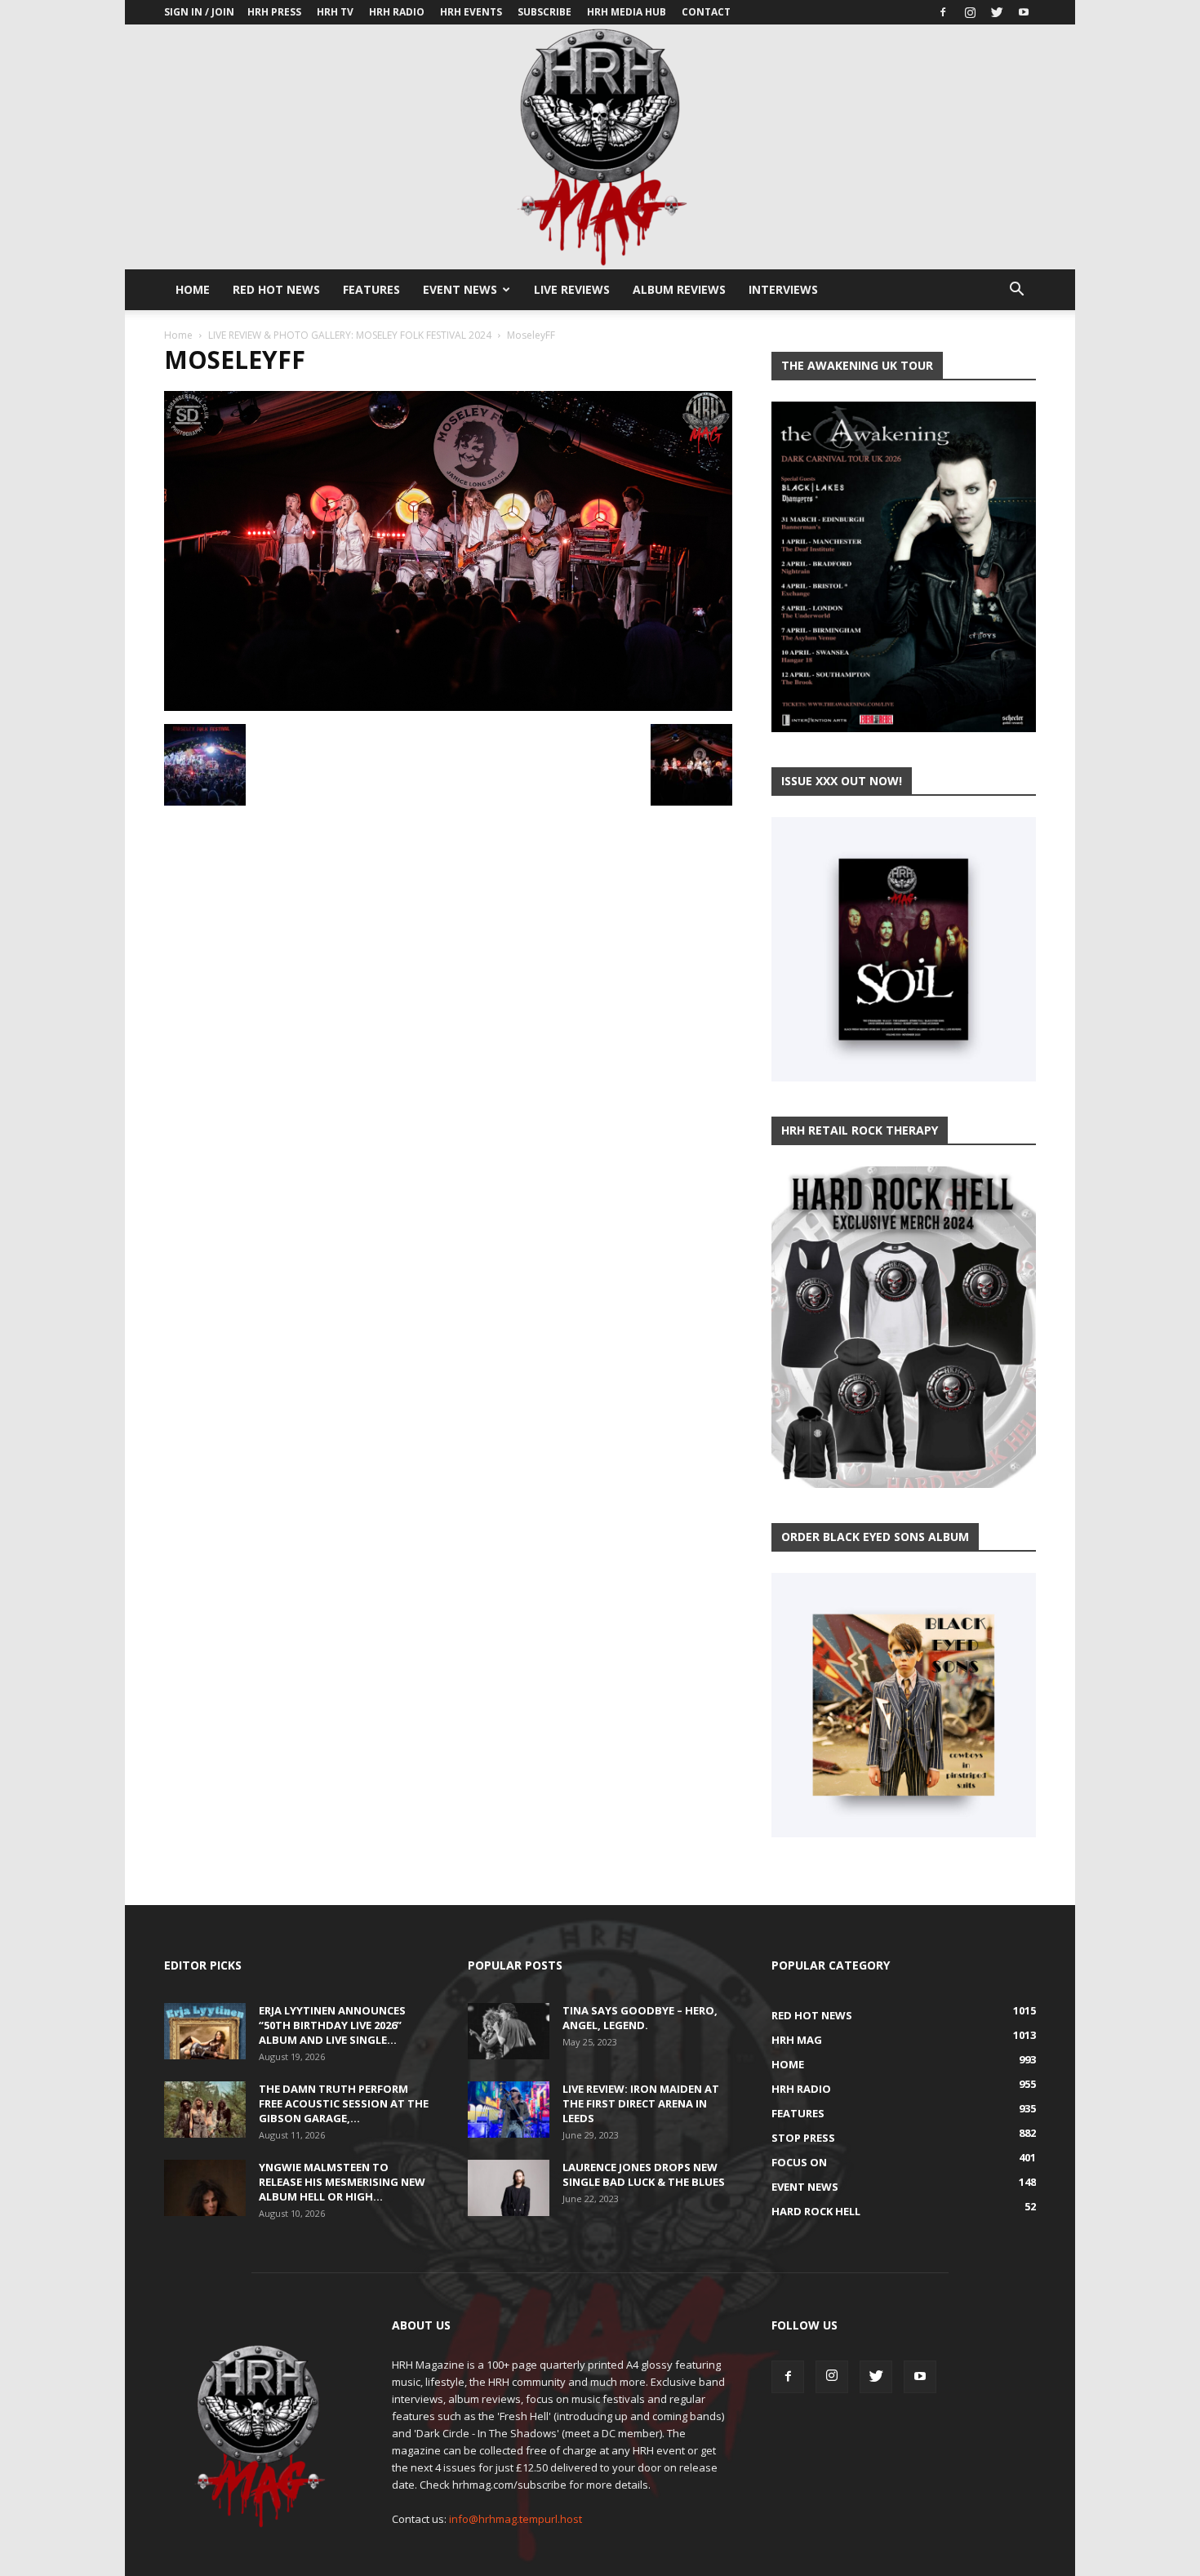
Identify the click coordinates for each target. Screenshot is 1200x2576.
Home (193, 289)
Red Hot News (276, 289)
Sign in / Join (199, 12)
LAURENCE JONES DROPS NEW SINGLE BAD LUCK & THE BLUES (644, 2174)
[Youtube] (1024, 12)
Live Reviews (572, 289)
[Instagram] (970, 12)
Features (371, 289)
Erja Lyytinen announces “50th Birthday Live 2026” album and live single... (332, 2025)
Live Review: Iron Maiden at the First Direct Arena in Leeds (641, 2103)
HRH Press (274, 12)
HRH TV (335, 12)
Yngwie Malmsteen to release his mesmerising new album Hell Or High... (342, 2182)
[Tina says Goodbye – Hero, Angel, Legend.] (509, 2031)
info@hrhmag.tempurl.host (516, 2519)
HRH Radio (397, 12)
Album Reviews (679, 289)
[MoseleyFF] (448, 707)
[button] (1016, 291)
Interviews (783, 289)
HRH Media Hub (627, 12)
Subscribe (544, 12)
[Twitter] (997, 12)
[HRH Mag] (600, 147)
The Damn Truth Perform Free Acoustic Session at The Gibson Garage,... (344, 2103)
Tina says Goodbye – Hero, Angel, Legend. (640, 2018)
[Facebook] (943, 12)
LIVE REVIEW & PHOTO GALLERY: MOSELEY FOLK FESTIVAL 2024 (350, 335)
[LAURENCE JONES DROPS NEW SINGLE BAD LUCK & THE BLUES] (509, 2188)
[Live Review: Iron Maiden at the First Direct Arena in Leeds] (509, 2110)
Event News (460, 289)
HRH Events (471, 12)
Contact (706, 12)
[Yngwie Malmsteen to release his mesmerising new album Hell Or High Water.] (205, 2188)
